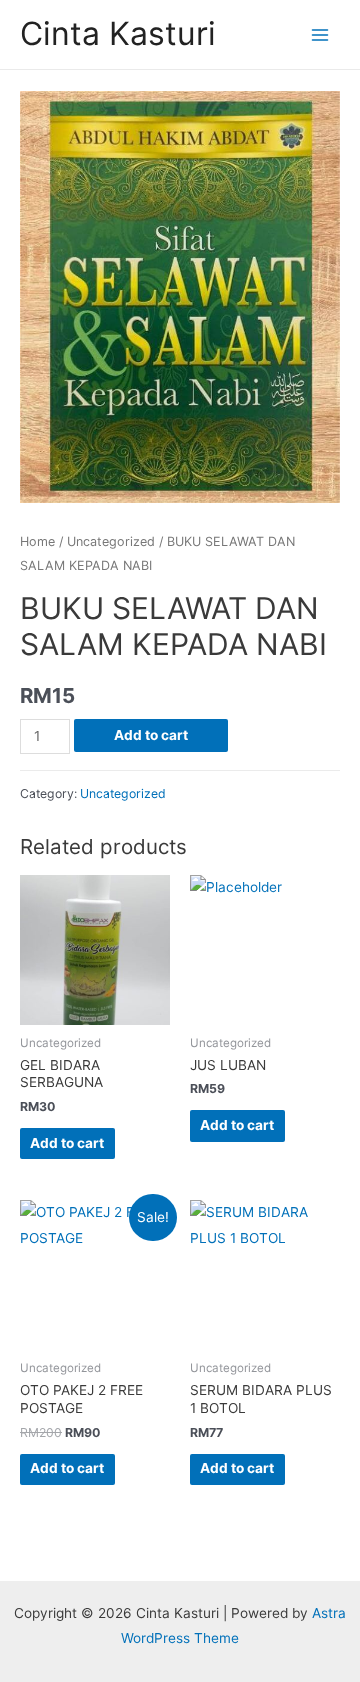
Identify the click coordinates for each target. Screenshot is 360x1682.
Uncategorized (111, 541)
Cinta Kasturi (118, 33)
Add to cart (151, 735)
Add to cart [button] (67, 1143)
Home (37, 541)
